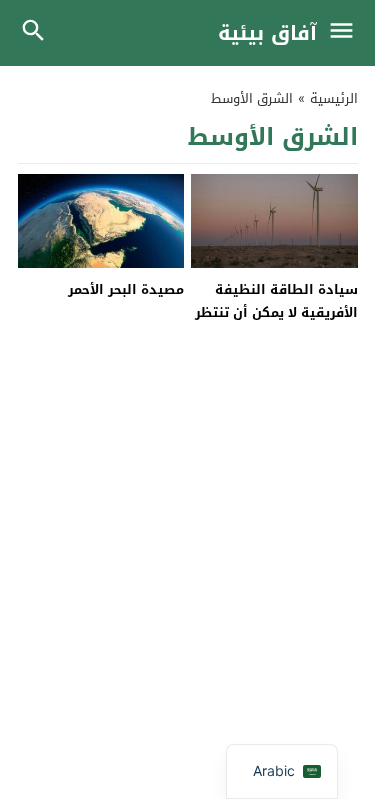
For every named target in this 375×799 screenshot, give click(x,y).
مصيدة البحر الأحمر (126, 289)
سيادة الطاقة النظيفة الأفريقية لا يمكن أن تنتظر (276, 301)
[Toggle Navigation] (346, 33)
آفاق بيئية (267, 33)
